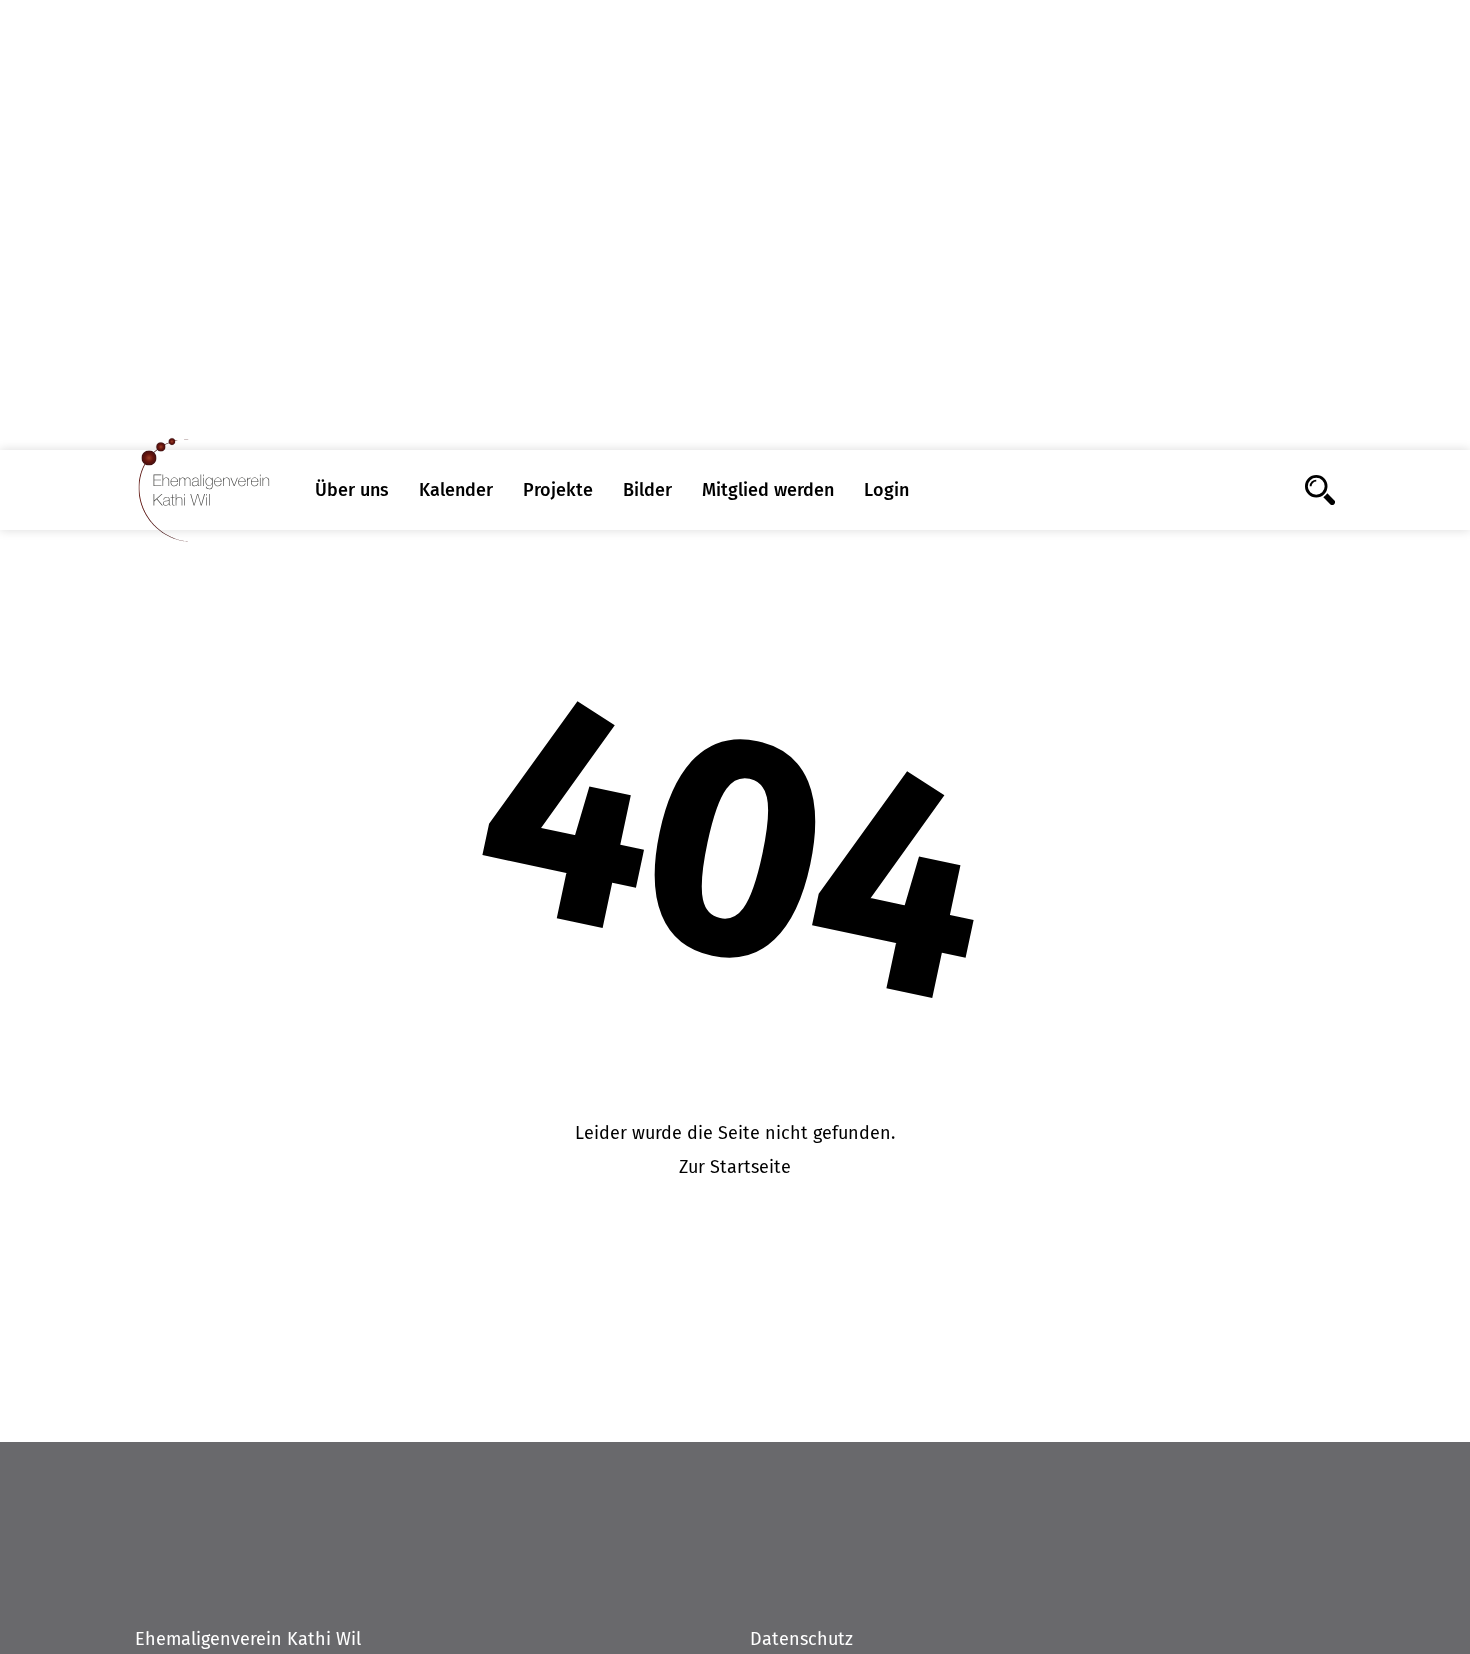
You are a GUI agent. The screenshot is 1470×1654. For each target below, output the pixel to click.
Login (886, 490)
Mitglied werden (768, 490)
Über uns (352, 490)
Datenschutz (801, 1639)
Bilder (647, 490)
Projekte (558, 490)
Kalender (456, 490)
